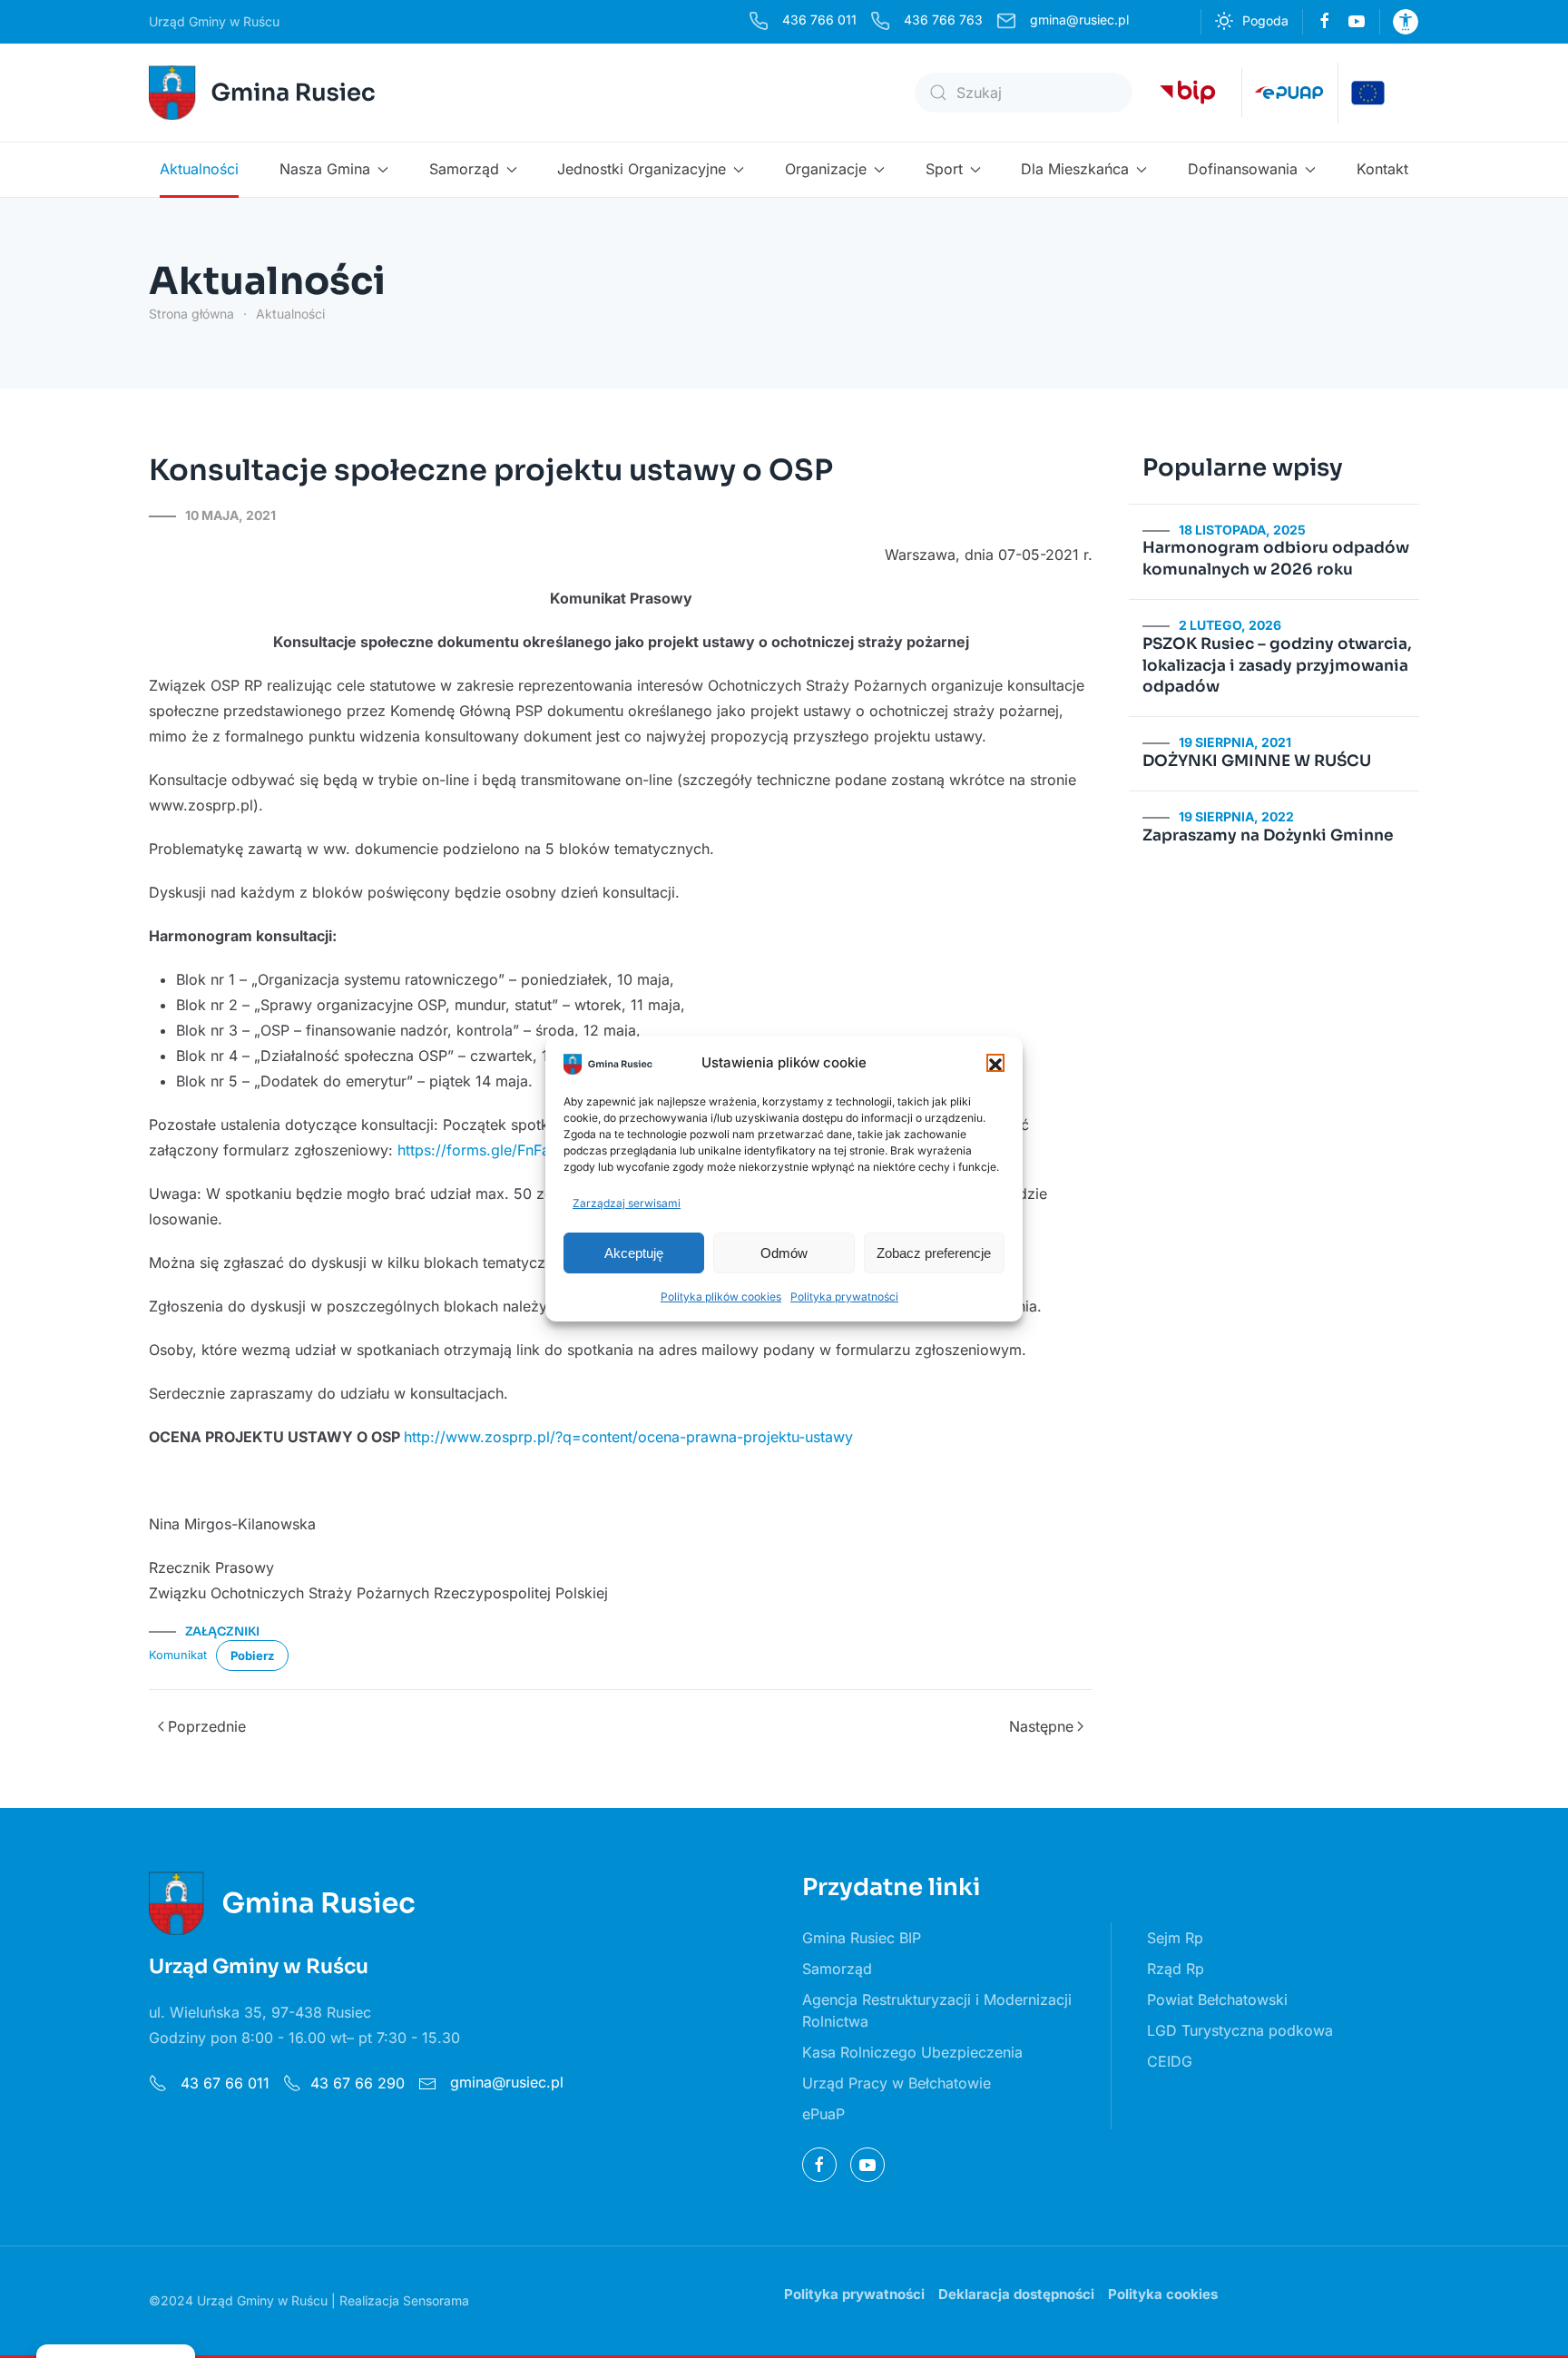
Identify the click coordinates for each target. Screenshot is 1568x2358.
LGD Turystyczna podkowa (1240, 2030)
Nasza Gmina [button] (325, 169)
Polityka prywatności (844, 1297)
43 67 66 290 (358, 2083)
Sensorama (436, 2300)
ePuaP (823, 2114)
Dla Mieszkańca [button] (1075, 169)
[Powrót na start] (265, 93)
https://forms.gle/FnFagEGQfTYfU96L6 (532, 1150)
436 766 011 (819, 20)
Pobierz (252, 1656)
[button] (995, 1063)
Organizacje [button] (826, 169)
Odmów (784, 1253)
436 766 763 (943, 20)
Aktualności (199, 169)
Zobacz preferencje (934, 1253)
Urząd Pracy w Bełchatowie (897, 2083)
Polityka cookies (1163, 2294)
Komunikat (178, 1654)
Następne (1041, 1726)
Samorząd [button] (464, 169)
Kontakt (1382, 169)
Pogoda (1265, 20)
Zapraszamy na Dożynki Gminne (1268, 835)
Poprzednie (207, 1726)
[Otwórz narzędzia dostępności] (1406, 22)
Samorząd (837, 1969)
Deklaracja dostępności (1016, 2294)
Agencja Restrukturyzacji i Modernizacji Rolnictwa (937, 2010)
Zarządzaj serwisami (627, 1203)
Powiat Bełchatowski (1217, 1999)
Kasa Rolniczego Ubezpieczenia (912, 2052)
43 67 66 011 (223, 2083)
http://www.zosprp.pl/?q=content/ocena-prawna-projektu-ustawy (628, 1437)
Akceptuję (634, 1253)
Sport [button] (944, 169)
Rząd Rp (1176, 1969)
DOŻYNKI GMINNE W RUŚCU (1257, 761)
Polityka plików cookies (721, 1297)
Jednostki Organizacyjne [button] (642, 169)
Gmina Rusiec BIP (862, 1938)
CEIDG (1170, 2061)
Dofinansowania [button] (1243, 169)
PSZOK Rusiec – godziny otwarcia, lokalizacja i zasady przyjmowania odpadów (1277, 666)
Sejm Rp (1175, 1938)
